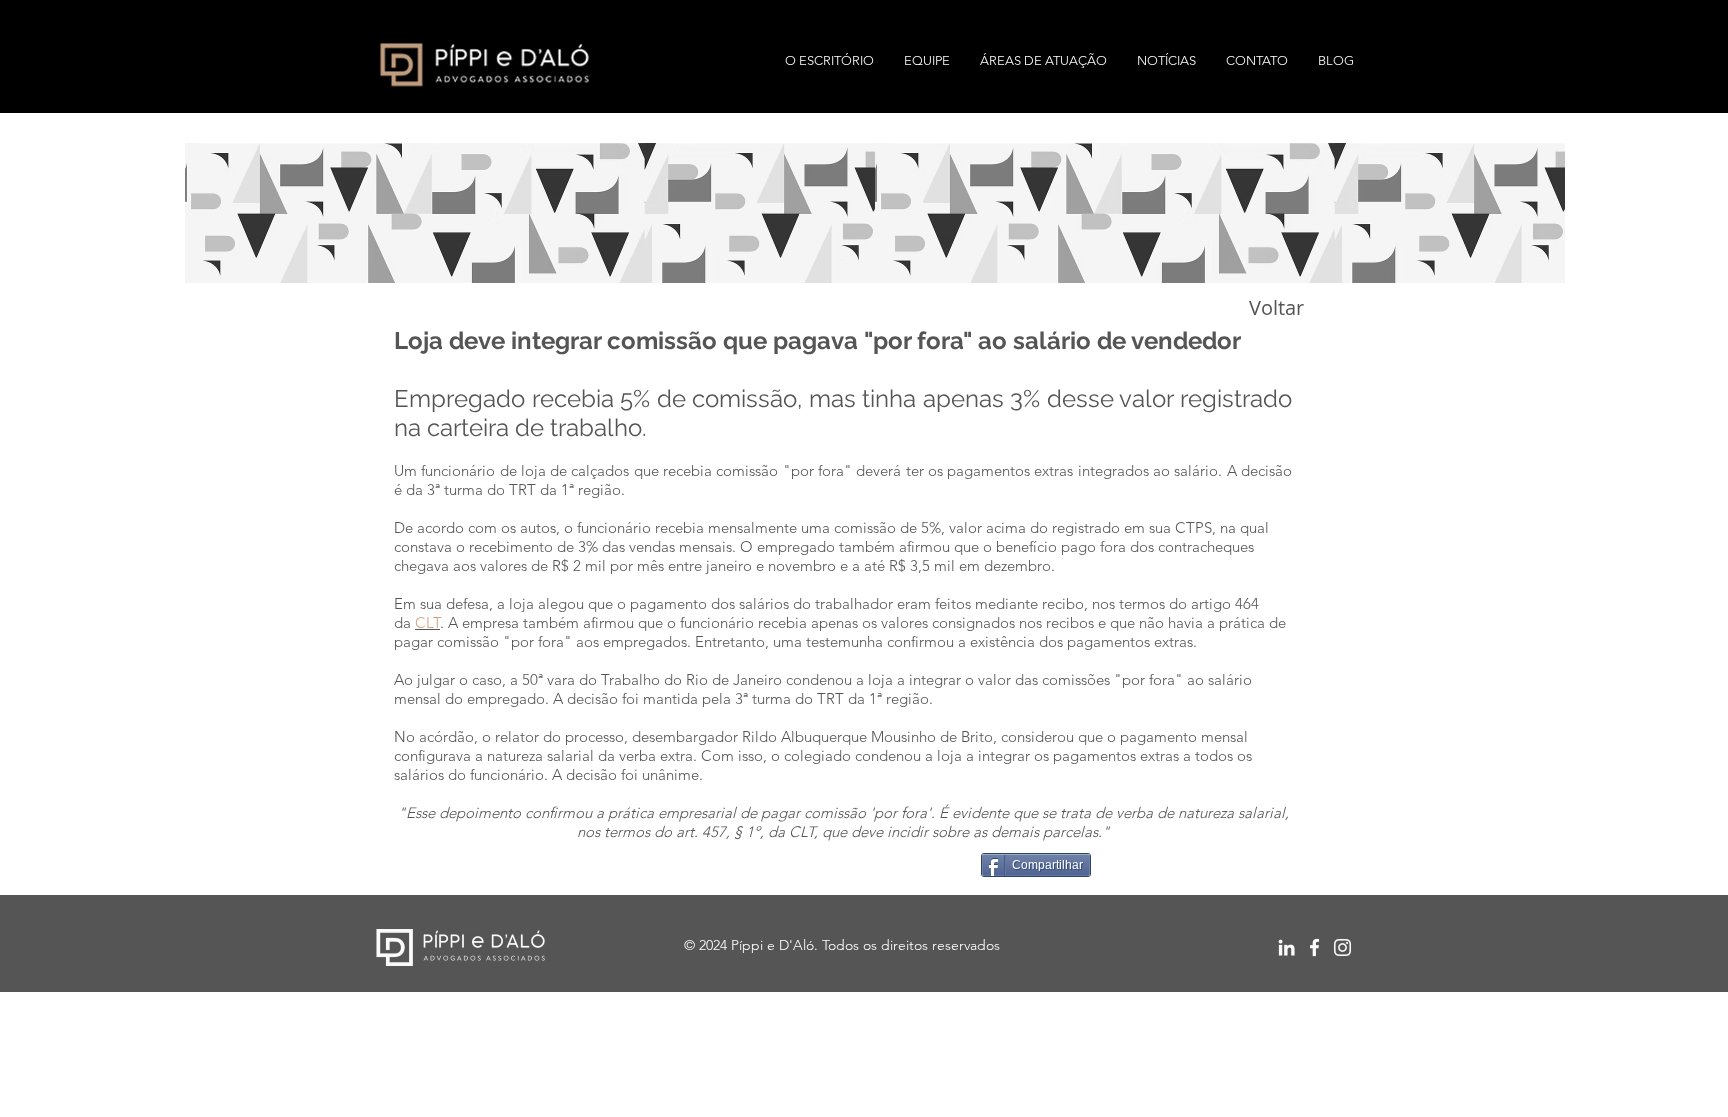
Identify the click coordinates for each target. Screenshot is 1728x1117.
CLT (427, 622)
